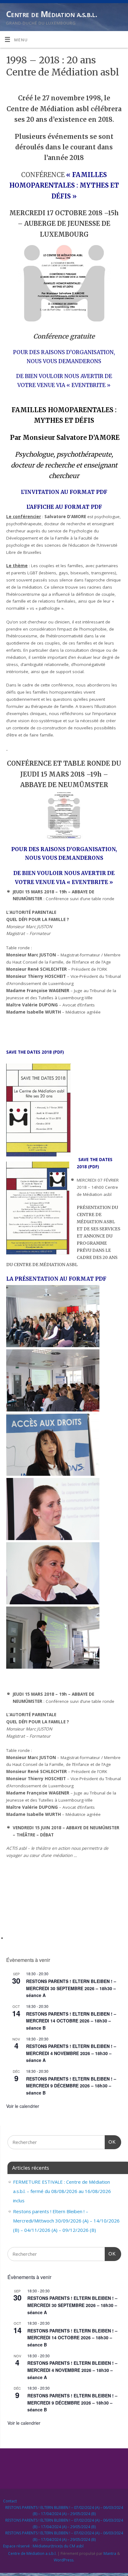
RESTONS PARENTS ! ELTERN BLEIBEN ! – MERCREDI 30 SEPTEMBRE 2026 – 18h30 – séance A (71, 1988)
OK (110, 2142)
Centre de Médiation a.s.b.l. (51, 14)
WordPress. (64, 2560)
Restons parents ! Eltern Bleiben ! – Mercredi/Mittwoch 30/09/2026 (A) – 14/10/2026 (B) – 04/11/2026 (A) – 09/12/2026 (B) (66, 2221)
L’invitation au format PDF (64, 492)
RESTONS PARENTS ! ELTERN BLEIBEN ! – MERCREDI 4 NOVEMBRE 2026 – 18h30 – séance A (71, 2053)
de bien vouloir (40, 376)
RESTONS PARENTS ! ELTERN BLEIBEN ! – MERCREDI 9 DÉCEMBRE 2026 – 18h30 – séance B (71, 2086)
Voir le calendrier (23, 2106)
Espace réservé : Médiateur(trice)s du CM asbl (43, 2546)
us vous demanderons (68, 361)
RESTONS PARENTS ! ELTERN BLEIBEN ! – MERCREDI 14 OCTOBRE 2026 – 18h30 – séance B (71, 2021)
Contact (10, 2501)
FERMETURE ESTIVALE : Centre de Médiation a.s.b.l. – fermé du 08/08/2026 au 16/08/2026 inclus (62, 2191)
